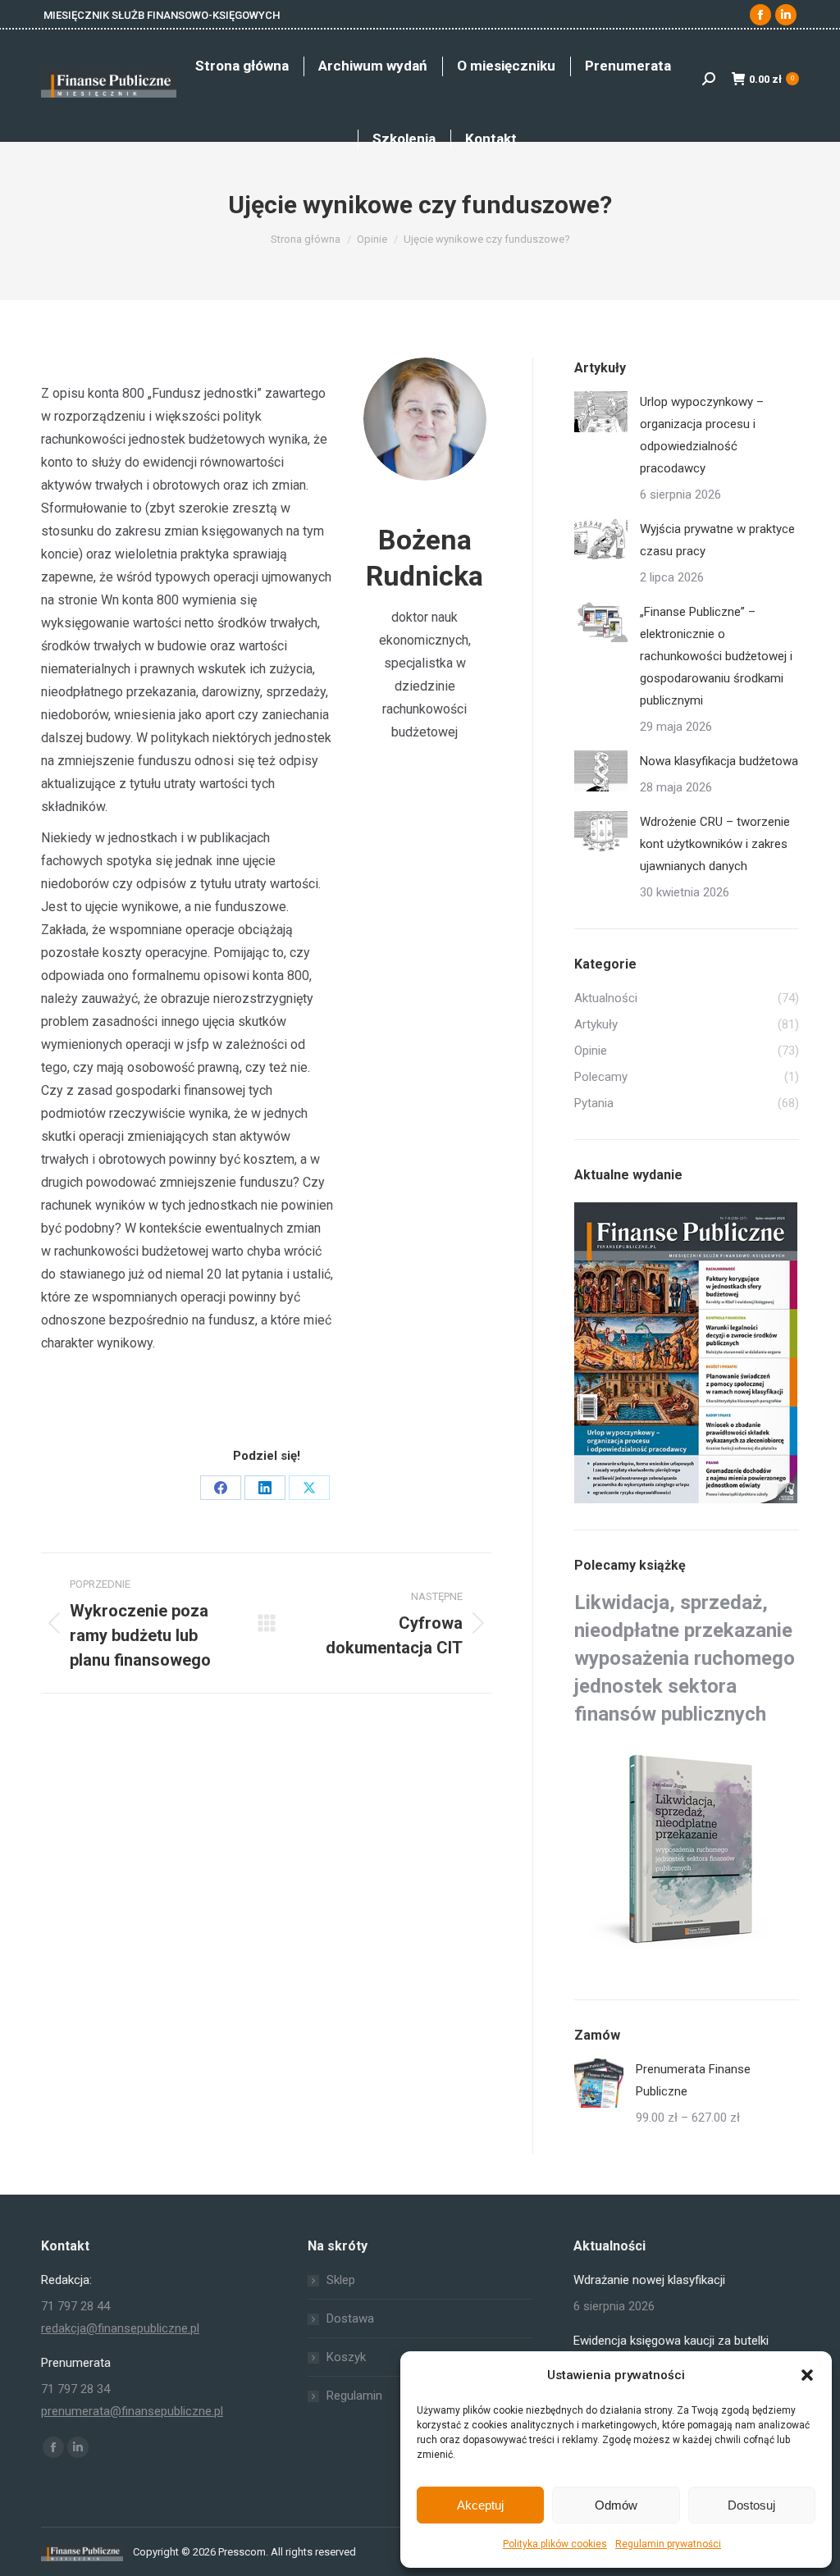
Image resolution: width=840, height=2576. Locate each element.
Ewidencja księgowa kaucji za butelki (671, 2341)
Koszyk (346, 2357)
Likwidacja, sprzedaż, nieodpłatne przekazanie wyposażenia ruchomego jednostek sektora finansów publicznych (685, 1658)
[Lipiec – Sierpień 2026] (687, 1354)
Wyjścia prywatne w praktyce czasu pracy (717, 540)
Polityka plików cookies (555, 2544)
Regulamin (354, 2396)
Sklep (341, 2280)
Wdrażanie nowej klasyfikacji (649, 2280)
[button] (807, 2375)
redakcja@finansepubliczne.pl (120, 2328)
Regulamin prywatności (668, 2544)
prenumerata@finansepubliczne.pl (132, 2411)
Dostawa (350, 2318)
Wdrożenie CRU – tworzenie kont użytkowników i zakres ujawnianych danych (715, 844)
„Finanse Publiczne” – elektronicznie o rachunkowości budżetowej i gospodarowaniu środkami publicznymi (716, 656)
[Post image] (601, 412)
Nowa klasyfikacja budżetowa (719, 761)
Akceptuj (480, 2505)
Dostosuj (751, 2505)
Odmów (616, 2505)
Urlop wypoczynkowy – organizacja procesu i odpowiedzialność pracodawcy (702, 435)
